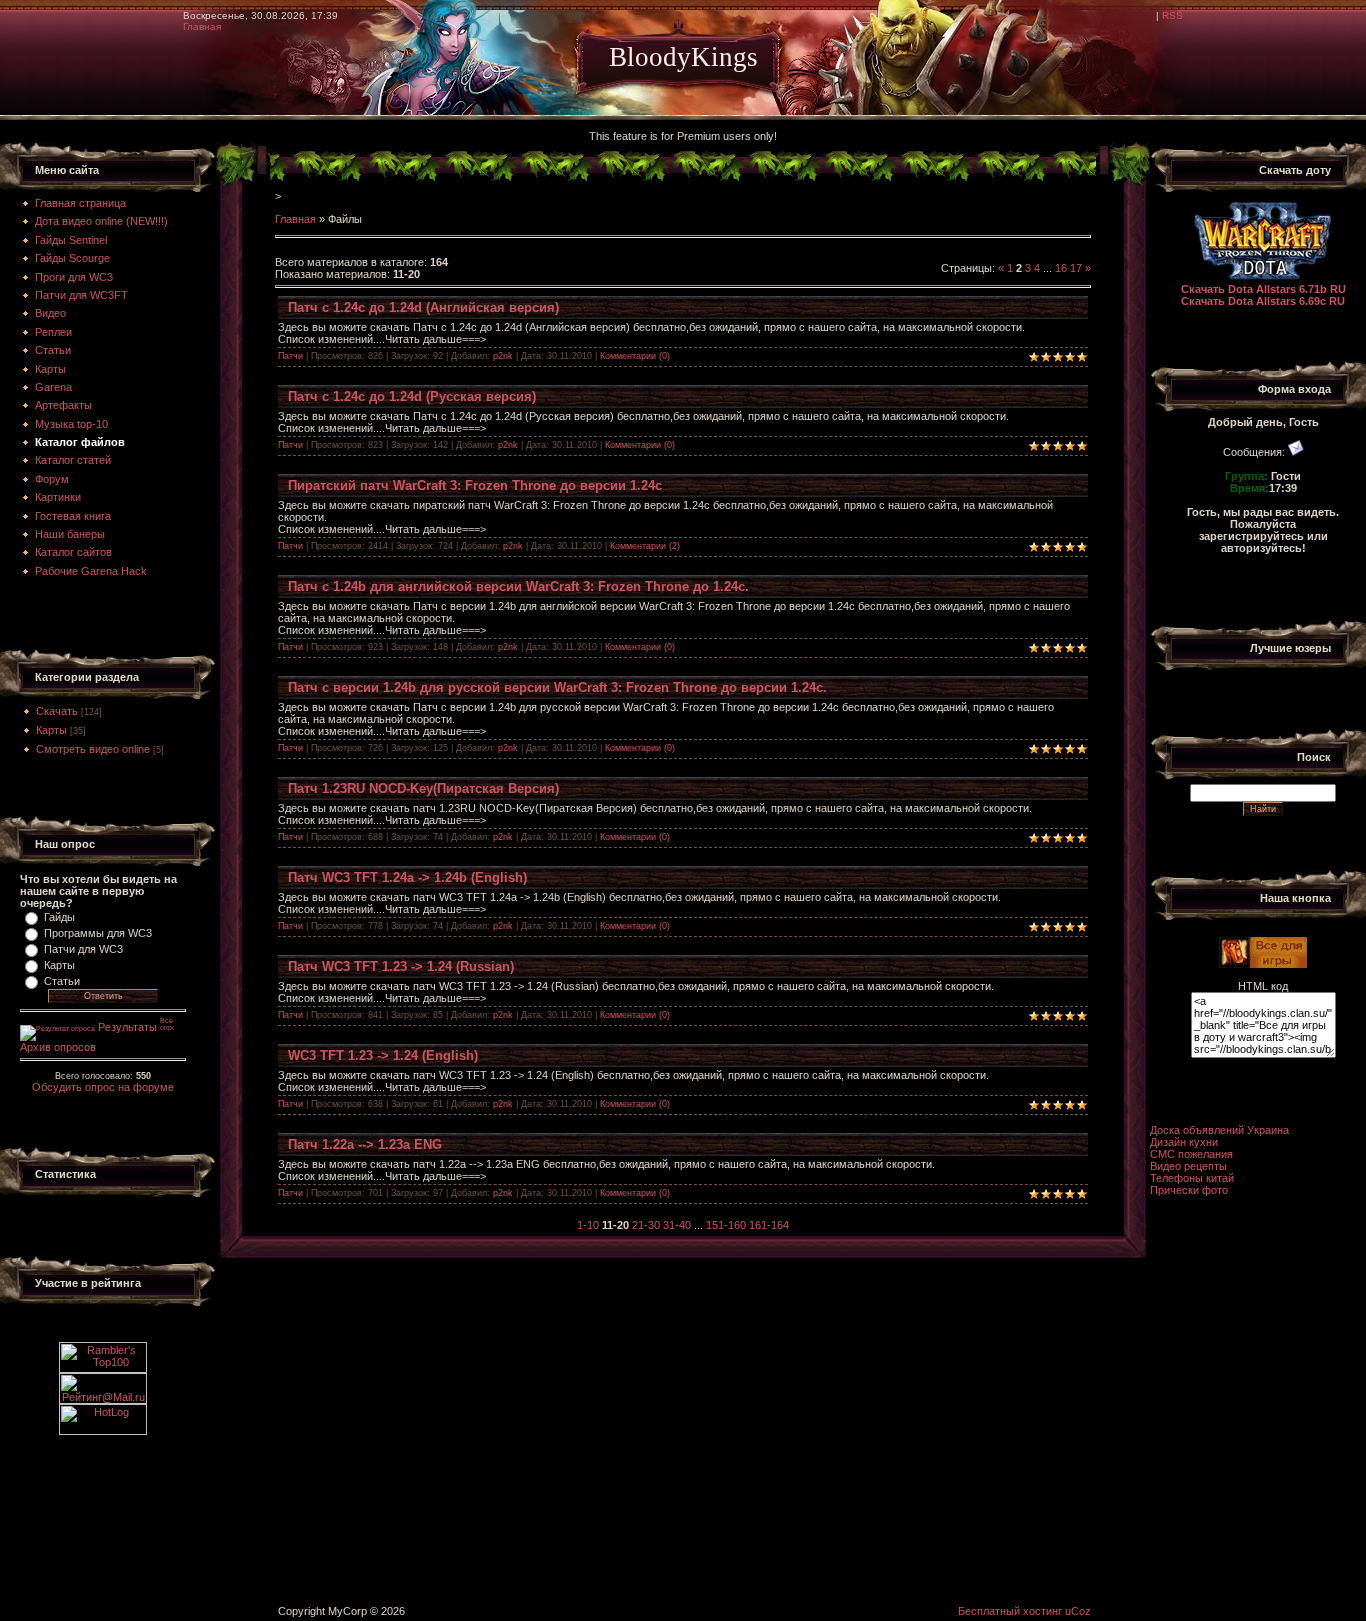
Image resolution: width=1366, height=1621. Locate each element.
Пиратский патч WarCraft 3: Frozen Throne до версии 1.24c (475, 485)
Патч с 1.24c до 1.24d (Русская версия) (412, 396)
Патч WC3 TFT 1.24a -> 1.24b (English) (407, 877)
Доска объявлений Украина (1219, 1130)
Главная (202, 26)
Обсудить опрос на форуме (103, 1087)
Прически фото (1189, 1190)
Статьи (62, 981)
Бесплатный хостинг (1010, 1611)
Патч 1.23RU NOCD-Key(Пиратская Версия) (423, 788)
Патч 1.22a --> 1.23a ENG (365, 1144)
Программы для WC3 (98, 933)
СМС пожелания (1191, 1154)
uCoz (1078, 1611)
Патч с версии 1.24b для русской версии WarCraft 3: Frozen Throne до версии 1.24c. (557, 687)
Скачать (57, 711)
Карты (51, 730)
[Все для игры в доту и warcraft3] (1263, 964)
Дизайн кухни (1184, 1142)
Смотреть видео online (93, 749)
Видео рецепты (1188, 1166)
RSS (1172, 15)
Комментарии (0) (635, 356)
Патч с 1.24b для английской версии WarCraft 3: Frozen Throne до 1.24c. (518, 586)
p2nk (503, 356)
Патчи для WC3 (83, 949)
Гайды (59, 917)
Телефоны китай (1192, 1178)
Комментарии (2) (645, 546)
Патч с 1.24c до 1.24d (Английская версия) (423, 307)
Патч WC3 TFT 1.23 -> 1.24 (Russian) (401, 966)
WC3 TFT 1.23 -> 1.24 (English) (383, 1055)
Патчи (290, 356)
